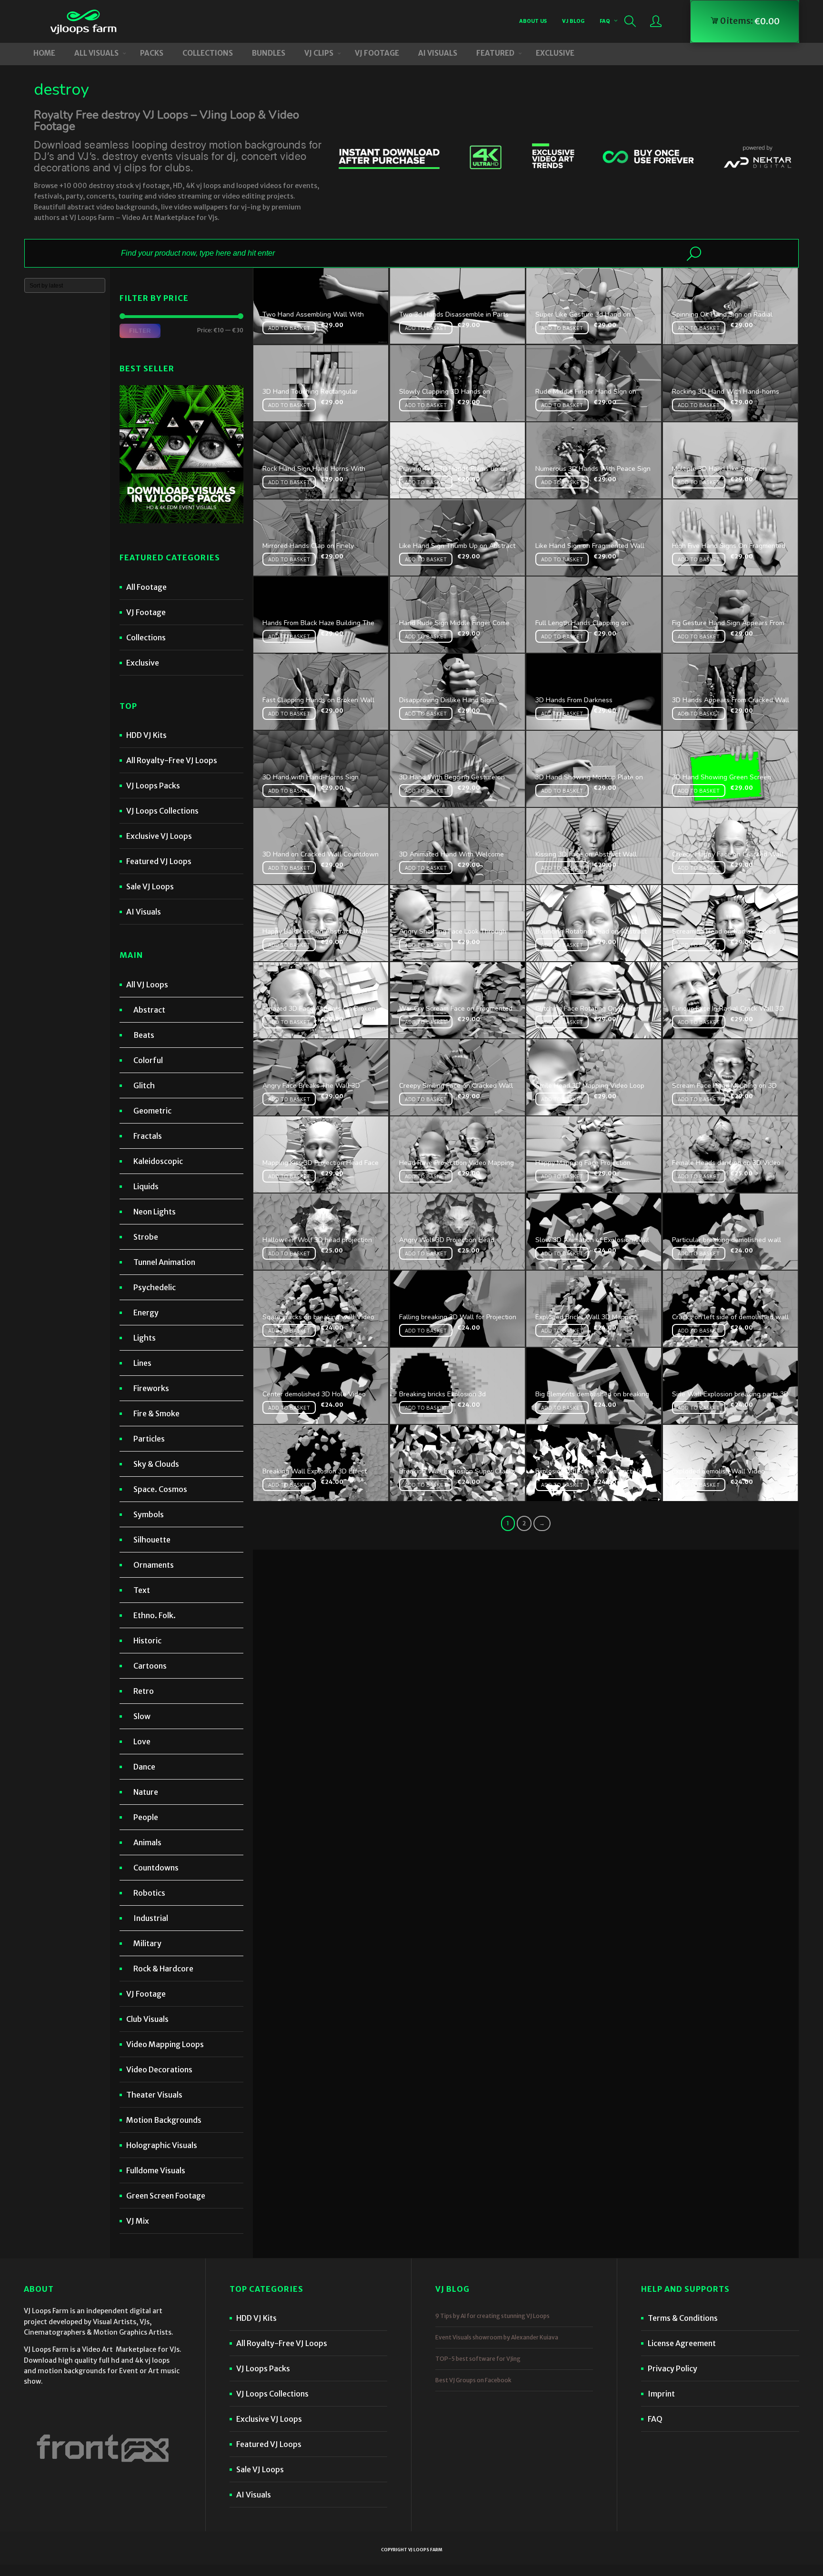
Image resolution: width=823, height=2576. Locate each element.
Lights (145, 1338)
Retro (144, 1691)
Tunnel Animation (164, 1262)
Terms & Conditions (683, 2318)
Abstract (149, 1010)
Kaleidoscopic (158, 1161)
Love (142, 1741)
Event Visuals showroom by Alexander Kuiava (497, 2337)
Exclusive (143, 663)
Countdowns (156, 1868)
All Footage (146, 587)
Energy (146, 1313)
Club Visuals (147, 2019)
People (146, 1817)
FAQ (605, 21)
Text (142, 1590)
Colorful (148, 1060)
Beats (144, 1035)
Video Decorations (159, 2069)
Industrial (151, 1918)
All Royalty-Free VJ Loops (172, 760)
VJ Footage (146, 612)
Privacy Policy (672, 2368)
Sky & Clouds (156, 1464)
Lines (142, 1363)
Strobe (146, 1237)
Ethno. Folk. (155, 1615)
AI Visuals (144, 912)
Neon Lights (155, 1212)
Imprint (661, 2394)
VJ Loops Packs (153, 786)
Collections (146, 637)
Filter (140, 330)
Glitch (144, 1085)
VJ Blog (573, 21)
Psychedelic (155, 1287)
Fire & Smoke (156, 1413)
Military (147, 1943)
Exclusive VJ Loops (159, 836)
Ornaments (154, 1565)
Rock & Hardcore (163, 1969)
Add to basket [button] (289, 328)
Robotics (149, 1893)
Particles (149, 1439)
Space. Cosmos (160, 1489)
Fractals (148, 1136)
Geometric (152, 1111)
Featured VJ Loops (159, 861)
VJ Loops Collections (162, 811)
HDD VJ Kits (146, 735)
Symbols (149, 1514)
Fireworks (151, 1388)
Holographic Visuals (162, 2145)
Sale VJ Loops (150, 886)
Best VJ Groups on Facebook (473, 2380)
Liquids (146, 1186)
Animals (147, 1842)
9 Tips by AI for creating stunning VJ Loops (492, 2316)
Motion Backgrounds (164, 2120)
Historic (147, 1641)
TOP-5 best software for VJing (478, 2359)
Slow (142, 1716)
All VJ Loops (147, 985)
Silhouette (152, 1540)
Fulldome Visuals (156, 2170)
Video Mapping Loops (165, 2044)
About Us (533, 21)
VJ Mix (138, 2221)
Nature (146, 1792)
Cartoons (150, 1666)
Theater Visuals (154, 2095)
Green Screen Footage (166, 2196)
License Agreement (682, 2343)
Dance (144, 1767)
